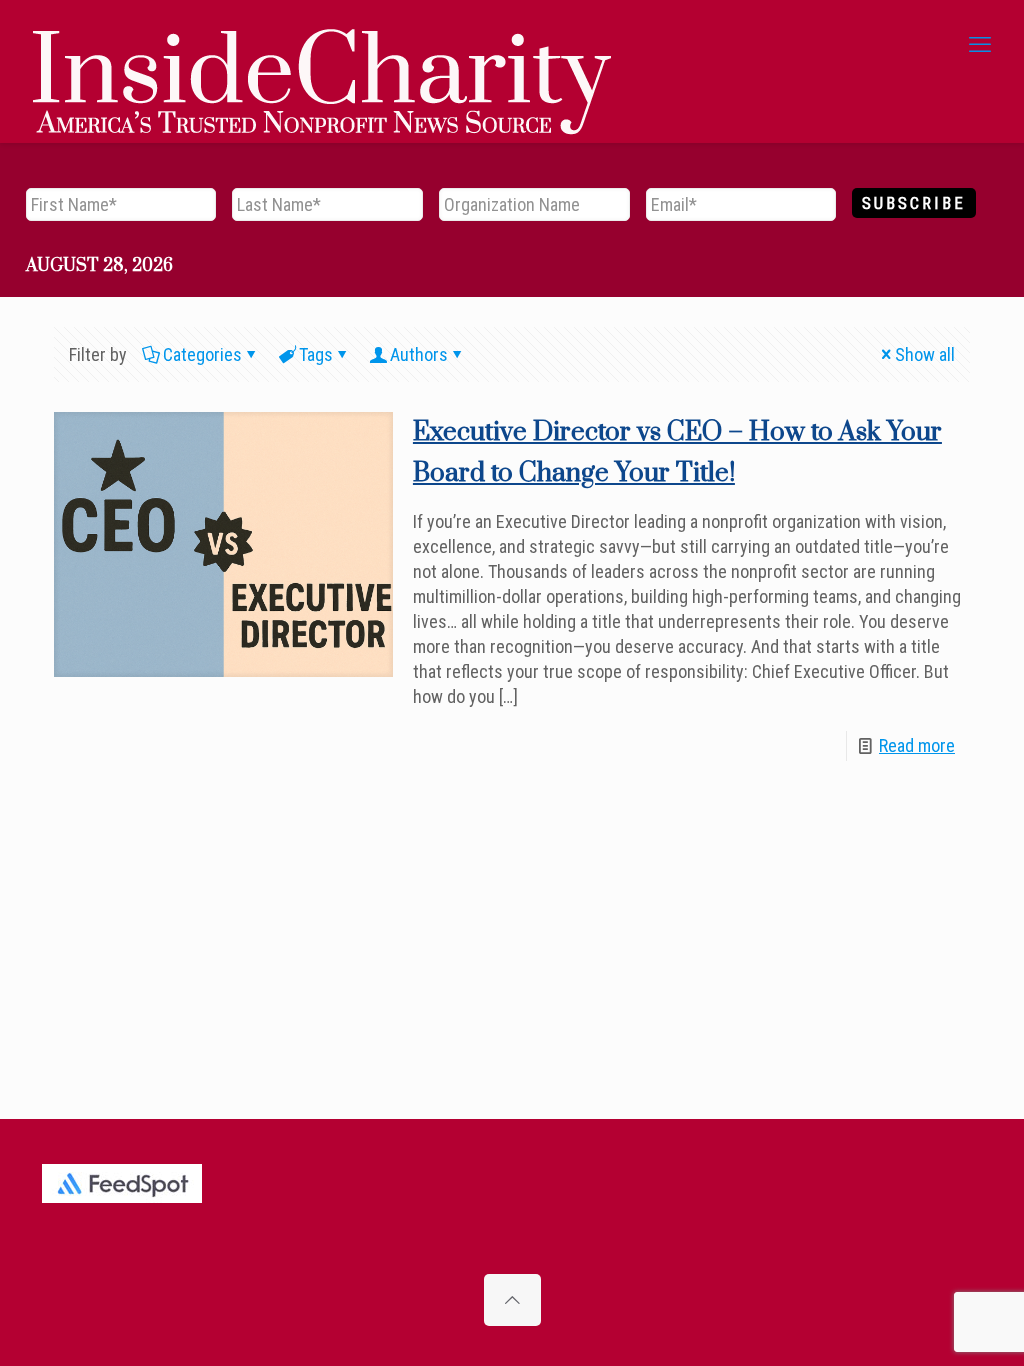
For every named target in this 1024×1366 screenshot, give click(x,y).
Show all (925, 354)
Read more (917, 745)
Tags (316, 354)
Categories (202, 354)
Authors (419, 354)
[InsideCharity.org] (322, 45)
